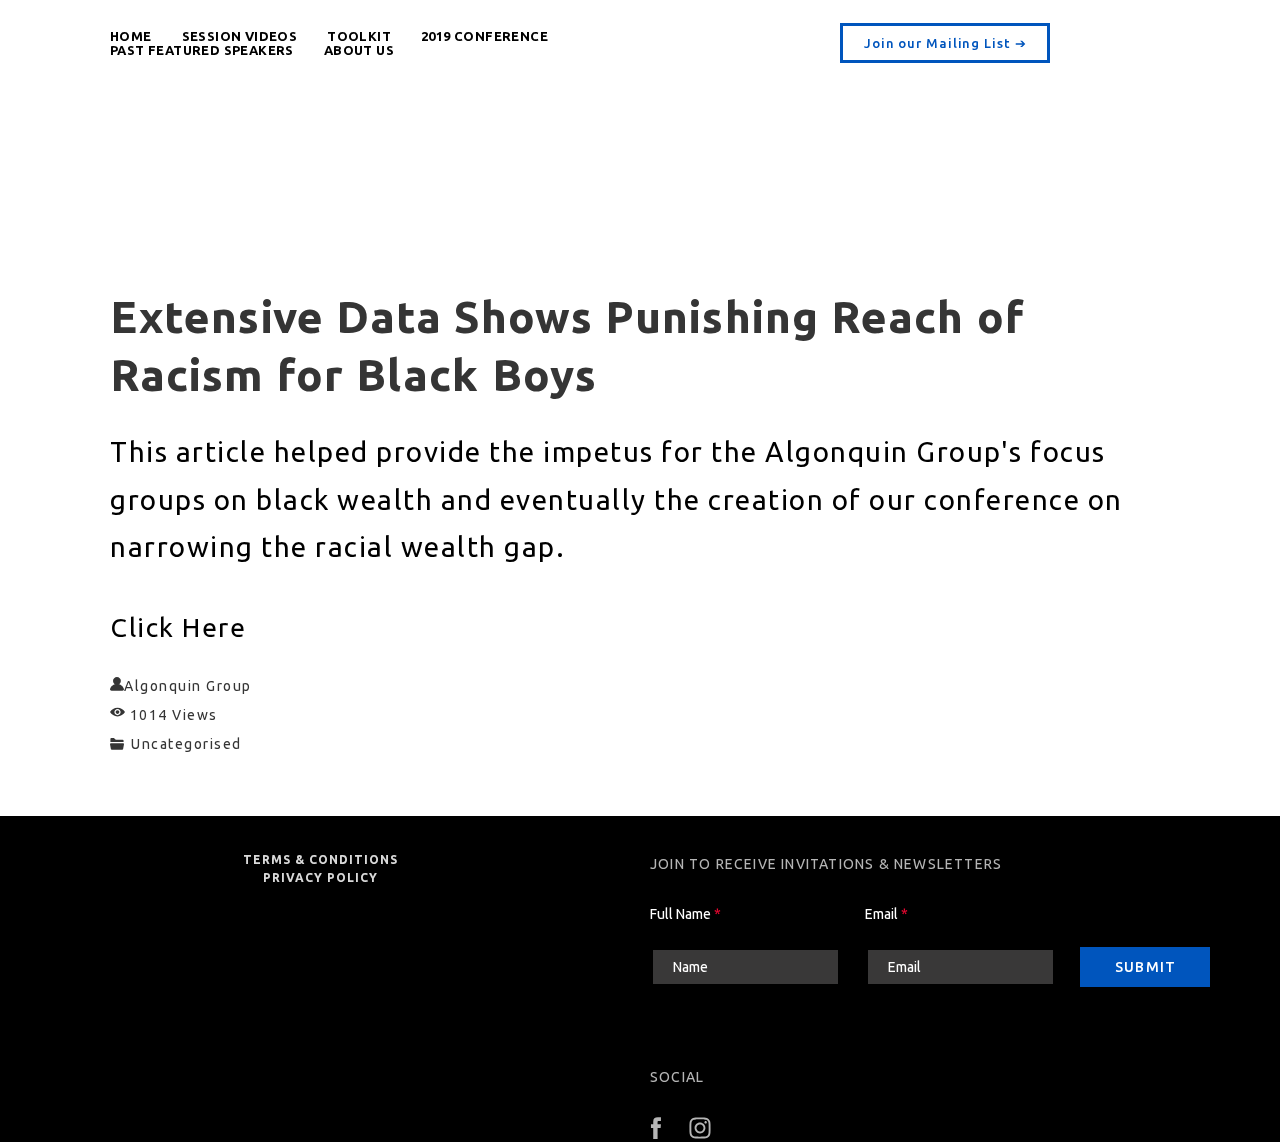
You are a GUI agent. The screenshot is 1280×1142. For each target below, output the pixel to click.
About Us (359, 50)
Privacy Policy (320, 877)
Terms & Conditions (320, 859)
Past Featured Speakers (202, 50)
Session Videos (240, 36)
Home (131, 36)
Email (886, 914)
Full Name (685, 914)
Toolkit (359, 36)
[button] (945, 43)
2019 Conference (484, 36)
